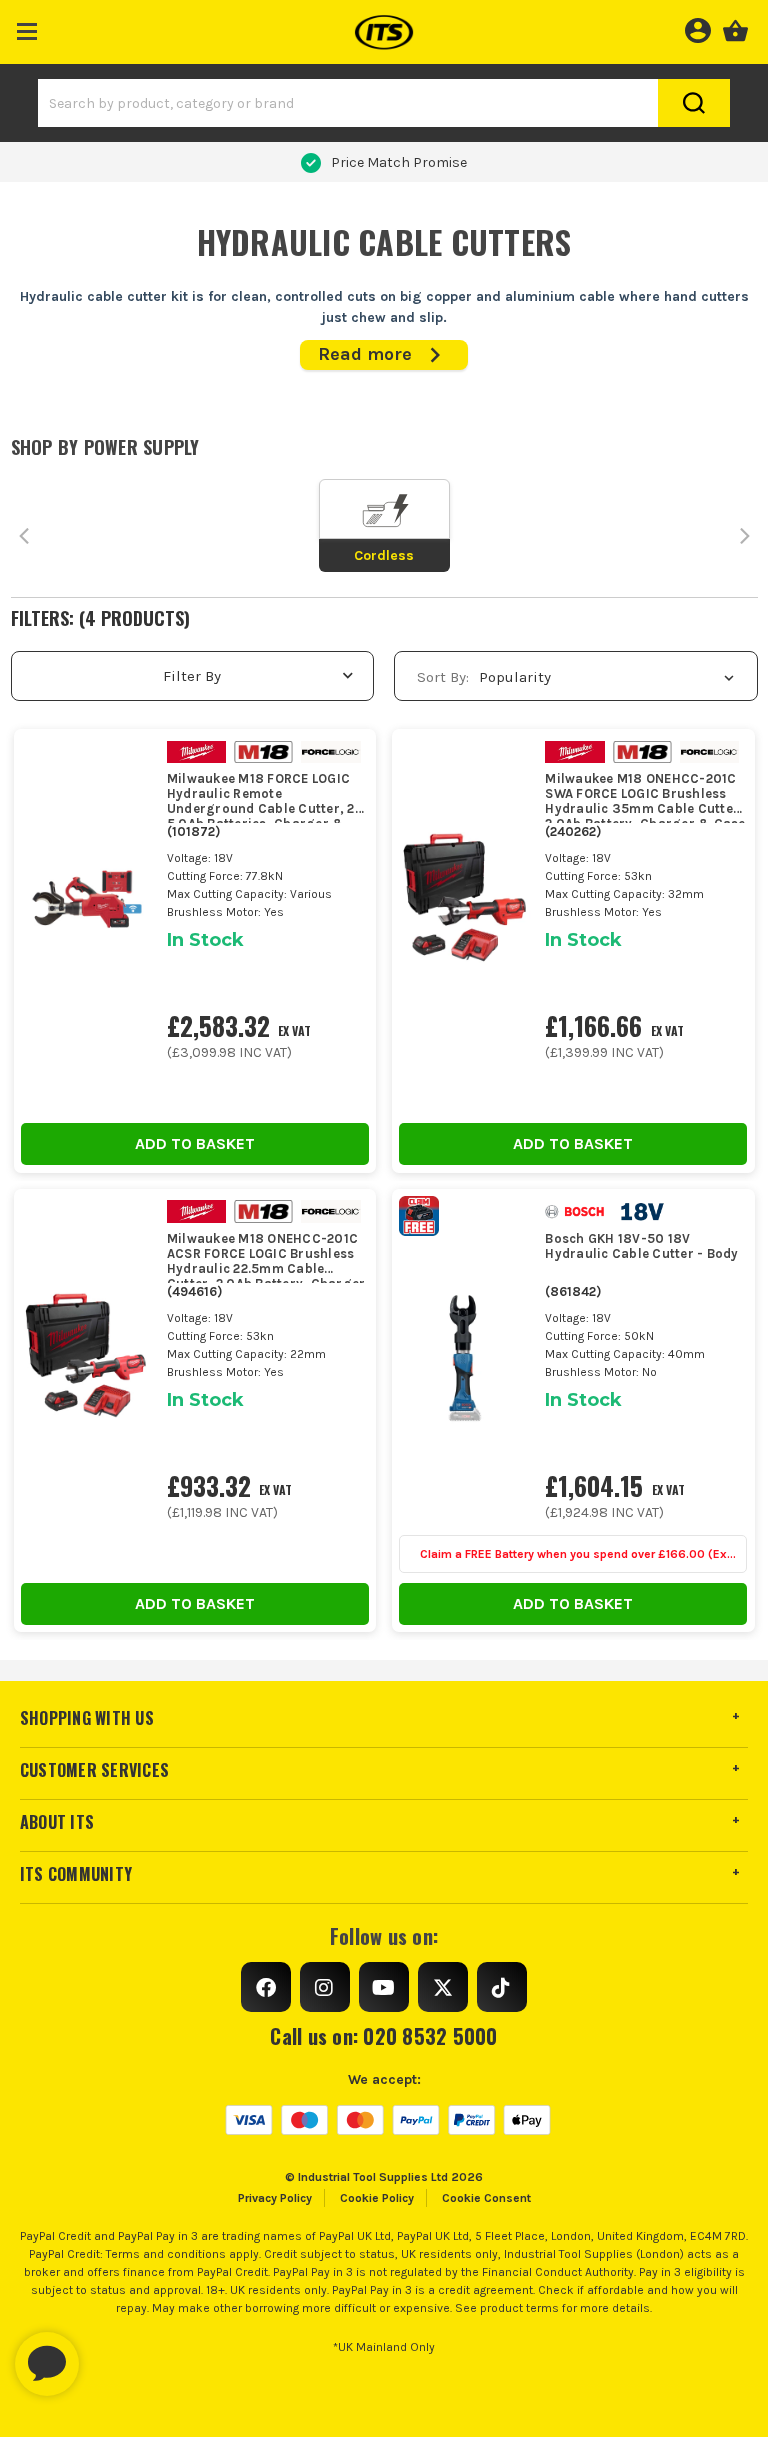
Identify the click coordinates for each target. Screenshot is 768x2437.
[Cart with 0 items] (735, 28)
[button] (27, 27)
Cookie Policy (377, 2198)
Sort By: (443, 677)
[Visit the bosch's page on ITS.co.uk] (582, 1210)
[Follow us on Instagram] (325, 1987)
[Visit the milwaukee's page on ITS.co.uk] (204, 750)
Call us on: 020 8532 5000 (383, 2036)
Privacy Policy (275, 2198)
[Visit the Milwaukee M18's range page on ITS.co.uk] (271, 750)
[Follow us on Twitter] (443, 1987)
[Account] (697, 28)
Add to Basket (195, 1143)
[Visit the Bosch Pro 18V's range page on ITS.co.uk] (650, 1210)
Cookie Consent (486, 2198)
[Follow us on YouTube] (384, 1987)
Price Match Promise (399, 162)
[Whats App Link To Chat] (111, 2354)
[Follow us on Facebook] (266, 1987)
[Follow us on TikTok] (502, 1987)
